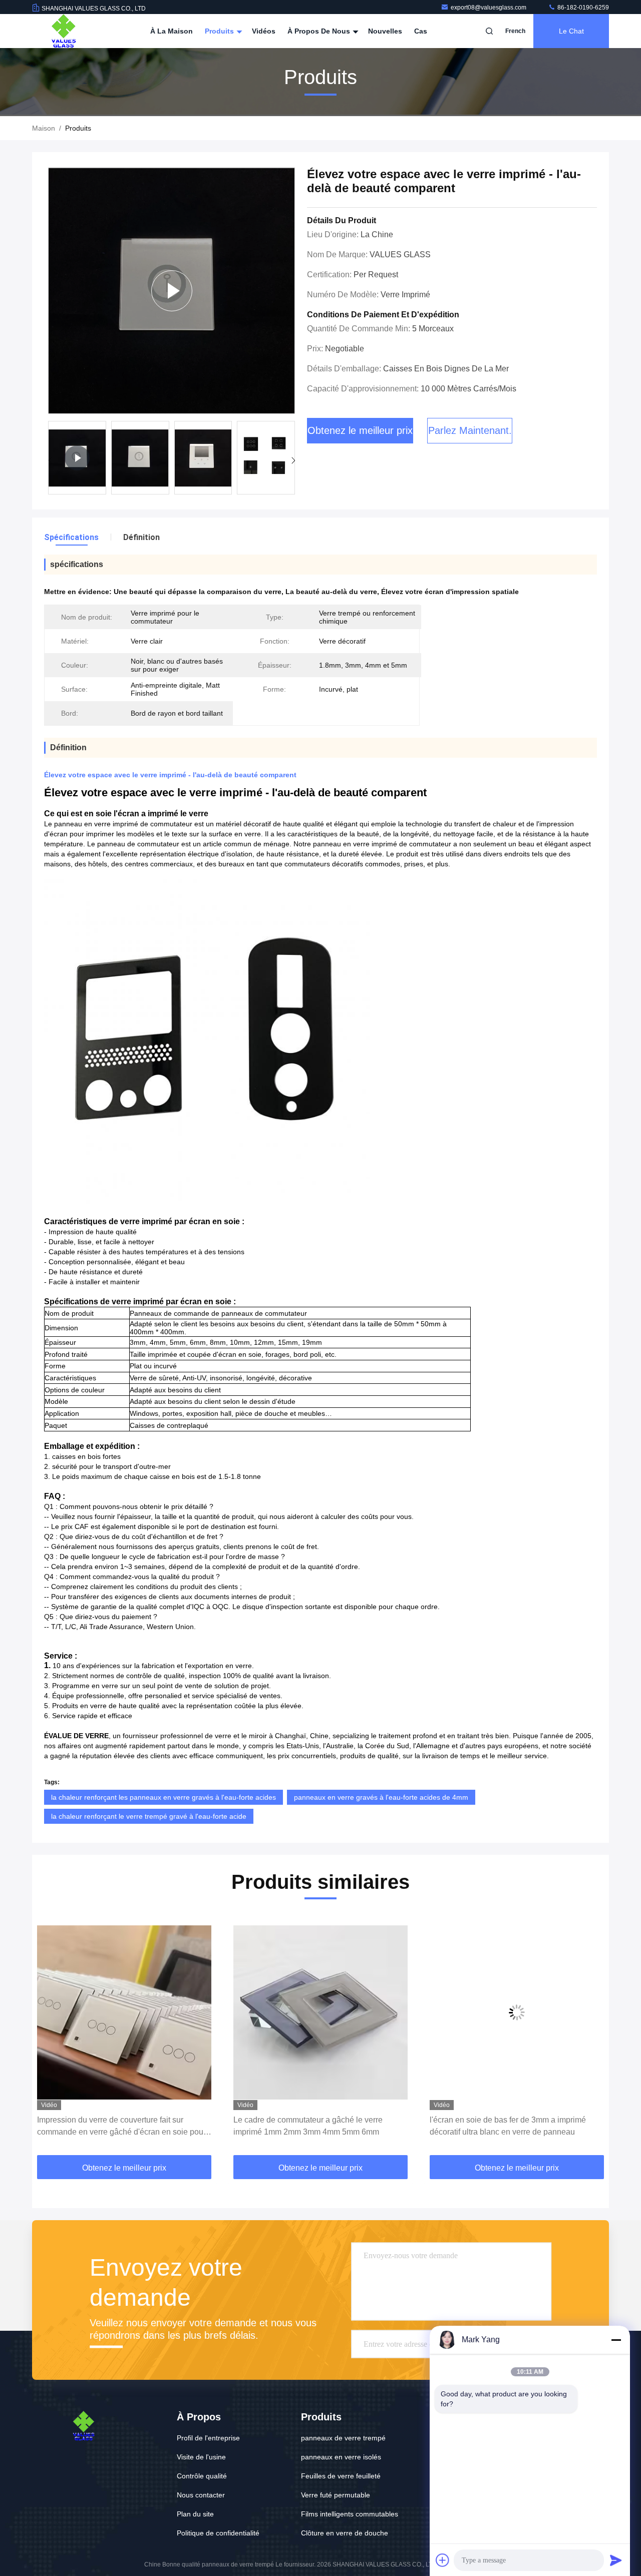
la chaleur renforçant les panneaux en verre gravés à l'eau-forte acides (164, 1797)
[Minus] (616, 2340)
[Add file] (443, 2560)
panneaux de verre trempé (343, 2438)
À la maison (172, 31)
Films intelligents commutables (350, 2514)
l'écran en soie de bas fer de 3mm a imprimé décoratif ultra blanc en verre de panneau (311, 2126)
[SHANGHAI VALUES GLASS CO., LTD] (64, 31)
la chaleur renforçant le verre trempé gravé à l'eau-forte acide (149, 1816)
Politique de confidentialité (218, 2533)
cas (421, 31)
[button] (293, 460)
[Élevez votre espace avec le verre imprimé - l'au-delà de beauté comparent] (172, 291)
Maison (44, 128)
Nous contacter (201, 2495)
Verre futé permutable (336, 2495)
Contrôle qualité (202, 2476)
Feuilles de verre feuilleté (341, 2476)
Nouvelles (385, 31)
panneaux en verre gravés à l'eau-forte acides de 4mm (381, 1797)
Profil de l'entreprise (208, 2438)
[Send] (616, 2560)
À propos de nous (320, 31)
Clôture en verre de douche (345, 2533)
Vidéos (264, 31)
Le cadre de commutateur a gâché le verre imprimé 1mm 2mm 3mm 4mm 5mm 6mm (112, 2126)
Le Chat (571, 31)
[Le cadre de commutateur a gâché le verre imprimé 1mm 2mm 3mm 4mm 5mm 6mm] (124, 2012)
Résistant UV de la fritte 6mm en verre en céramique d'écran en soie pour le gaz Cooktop (513, 2126)
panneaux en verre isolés (341, 2457)
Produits (220, 31)
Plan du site (195, 2514)
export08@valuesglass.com (489, 8)
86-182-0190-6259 (582, 8)
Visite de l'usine (201, 2457)
